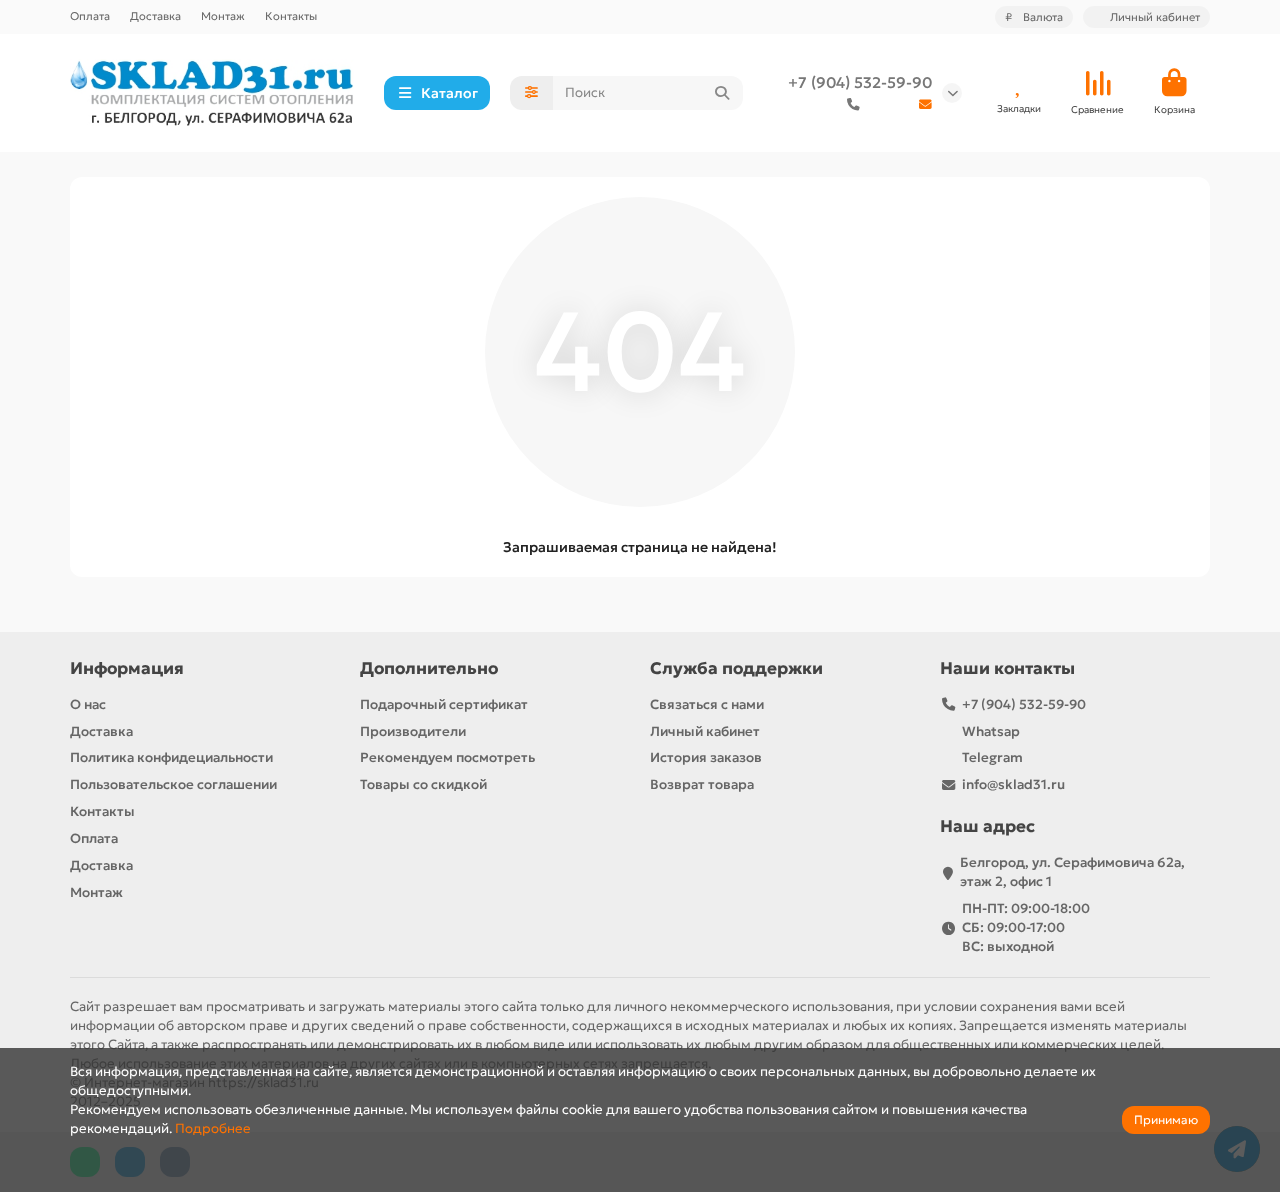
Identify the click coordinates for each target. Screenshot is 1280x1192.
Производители (413, 731)
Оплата (90, 16)
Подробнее (213, 1128)
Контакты (291, 16)
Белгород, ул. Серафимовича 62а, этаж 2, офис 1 (1072, 872)
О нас (88, 704)
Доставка (155, 16)
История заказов (706, 757)
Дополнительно (429, 668)
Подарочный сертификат (444, 704)
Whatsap (991, 731)
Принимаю (1166, 1119)
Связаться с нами (707, 704)
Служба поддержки (736, 668)
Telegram (992, 757)
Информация (127, 668)
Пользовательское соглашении (173, 784)
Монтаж (223, 16)
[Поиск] (722, 93)
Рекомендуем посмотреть (447, 757)
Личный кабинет (705, 731)
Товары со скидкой (423, 784)
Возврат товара (702, 784)
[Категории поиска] (531, 93)
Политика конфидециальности (171, 757)
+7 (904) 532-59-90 (860, 82)
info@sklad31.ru (1013, 784)
